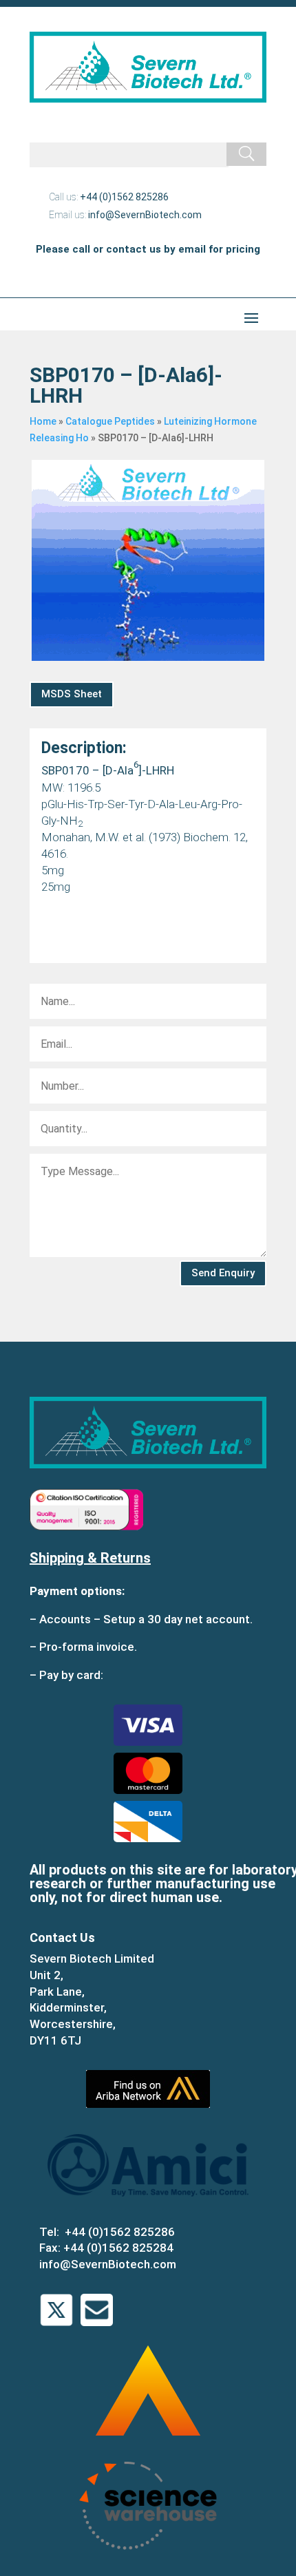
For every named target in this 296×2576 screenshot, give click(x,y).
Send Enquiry (223, 1273)
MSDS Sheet (72, 694)
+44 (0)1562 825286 (124, 197)
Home (43, 421)
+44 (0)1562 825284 (118, 2248)
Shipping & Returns (90, 1558)
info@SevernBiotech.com (145, 215)
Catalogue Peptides (110, 421)
